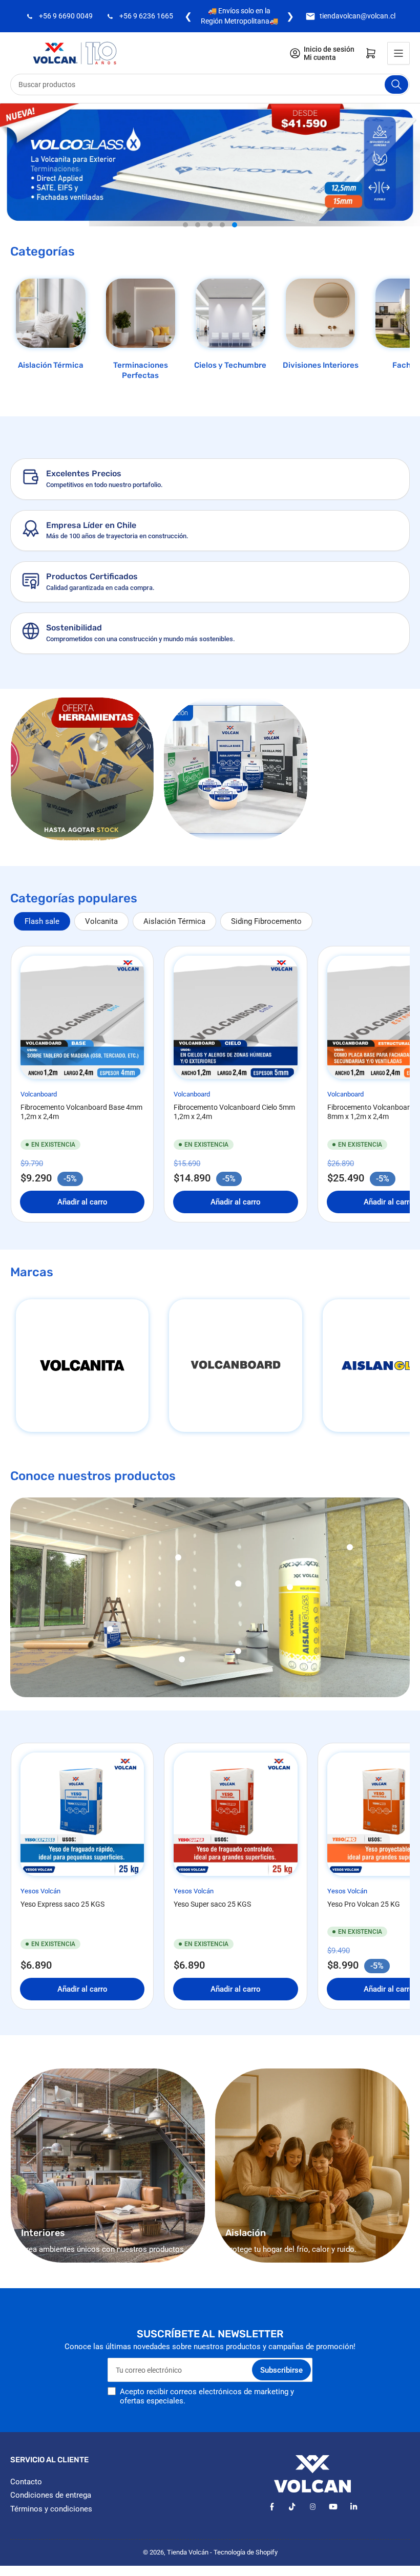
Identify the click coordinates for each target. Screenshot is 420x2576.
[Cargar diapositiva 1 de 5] (185, 245)
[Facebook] (272, 2527)
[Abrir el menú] (398, 73)
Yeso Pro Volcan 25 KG (364, 1924)
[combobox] (210, 104)
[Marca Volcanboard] (235, 1386)
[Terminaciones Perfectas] (141, 333)
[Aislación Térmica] (51, 333)
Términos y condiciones (51, 2529)
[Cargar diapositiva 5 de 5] (235, 245)
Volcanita (101, 941)
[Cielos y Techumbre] (230, 333)
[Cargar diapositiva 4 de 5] (222, 245)
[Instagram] (313, 2527)
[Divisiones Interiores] (321, 333)
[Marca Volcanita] (82, 1386)
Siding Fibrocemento (266, 941)
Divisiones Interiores (321, 385)
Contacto (26, 2502)
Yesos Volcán (40, 1911)
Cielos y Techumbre (230, 385)
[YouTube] (333, 2527)
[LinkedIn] (354, 2527)
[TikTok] (292, 2527)
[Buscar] (396, 104)
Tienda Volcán (188, 2572)
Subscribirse (281, 2390)
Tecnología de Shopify (246, 2572)
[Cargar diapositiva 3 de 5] (210, 245)
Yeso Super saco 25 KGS (212, 1924)
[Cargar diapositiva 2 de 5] (198, 245)
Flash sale (42, 941)
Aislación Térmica (51, 385)
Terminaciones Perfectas (141, 390)
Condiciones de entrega (51, 2515)
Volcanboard (39, 1115)
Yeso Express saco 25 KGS (62, 1924)
